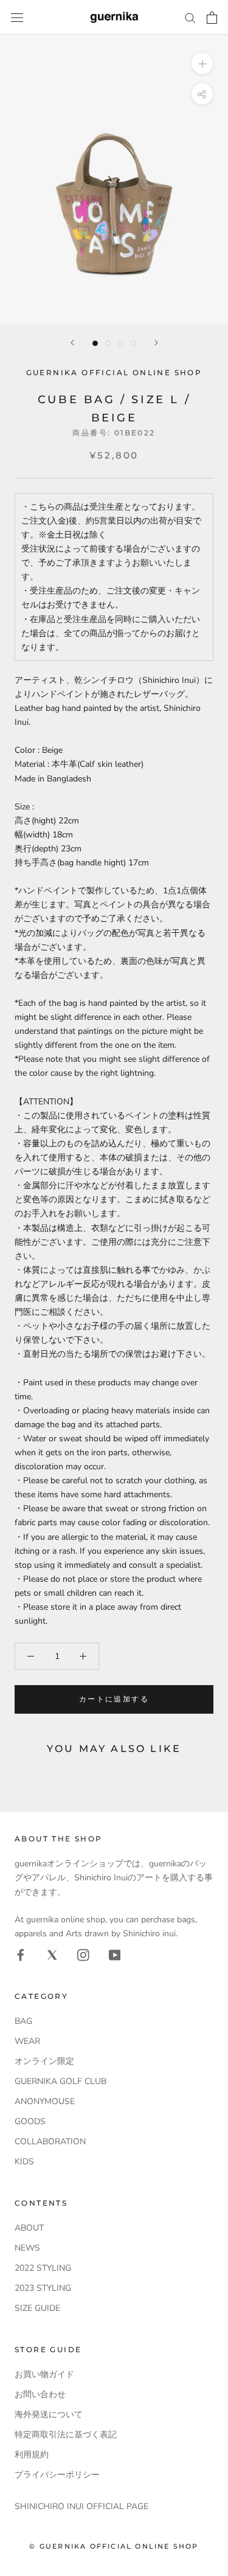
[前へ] (72, 343)
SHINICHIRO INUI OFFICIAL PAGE (81, 2506)
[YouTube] (115, 1954)
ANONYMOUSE (45, 2101)
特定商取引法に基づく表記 (66, 2435)
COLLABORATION (50, 2141)
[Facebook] (21, 1954)
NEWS (27, 2248)
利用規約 (32, 2455)
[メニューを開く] (17, 17)
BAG (23, 2021)
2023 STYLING (43, 2288)
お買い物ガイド (44, 2374)
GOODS (30, 2121)
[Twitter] (52, 1954)
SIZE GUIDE (37, 2308)
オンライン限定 (44, 2061)
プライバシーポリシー (57, 2475)
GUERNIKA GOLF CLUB (60, 2081)
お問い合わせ (40, 2394)
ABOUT (29, 2228)
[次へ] (156, 343)
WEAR (27, 2041)
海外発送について (49, 2415)
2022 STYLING (43, 2268)
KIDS (24, 2162)
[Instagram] (83, 1954)
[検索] (190, 17)
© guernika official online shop (114, 2546)
